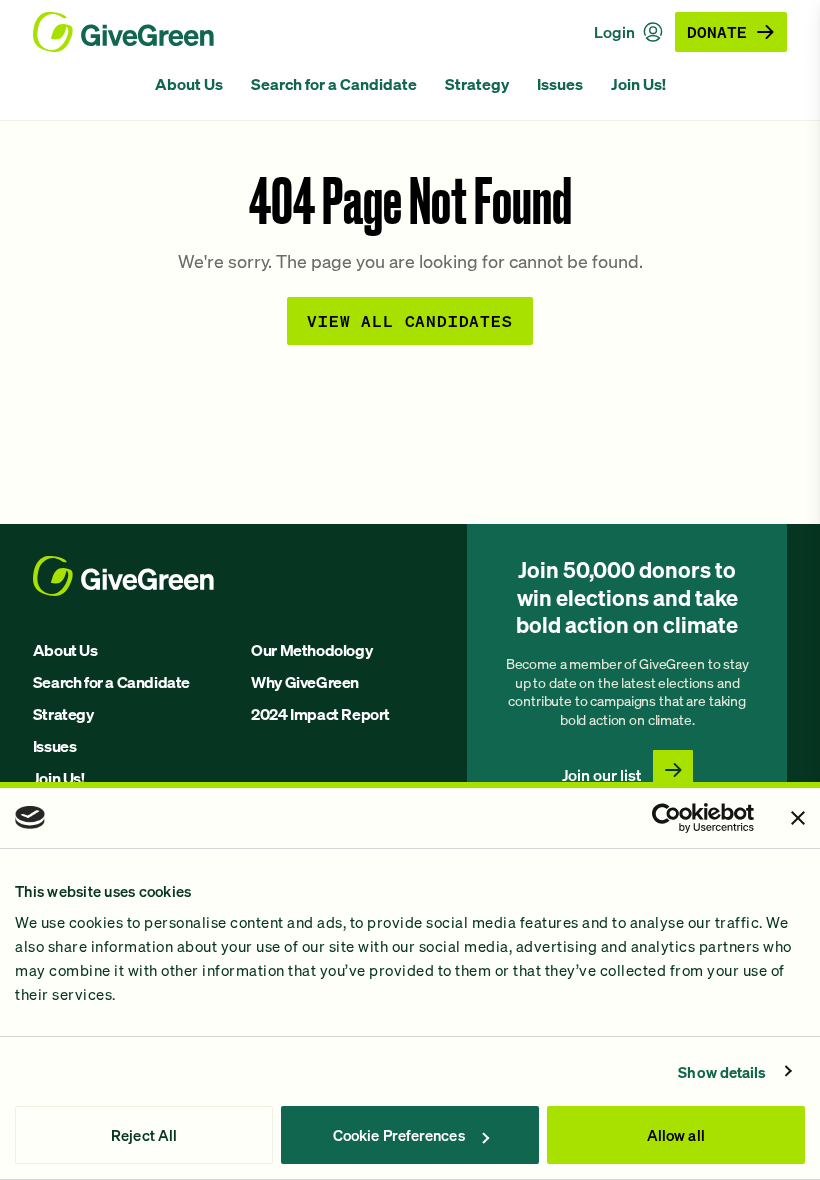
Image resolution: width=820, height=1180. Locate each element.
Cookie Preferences (399, 1135)
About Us (189, 84)
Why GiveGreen (305, 682)
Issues (560, 84)
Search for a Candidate (334, 84)
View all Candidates (409, 320)
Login (614, 32)
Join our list (601, 775)
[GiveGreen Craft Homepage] (123, 32)
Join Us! (638, 84)
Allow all (676, 1135)
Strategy (477, 84)
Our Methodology (311, 650)
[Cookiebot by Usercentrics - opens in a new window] (666, 818)
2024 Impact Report (320, 714)
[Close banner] (798, 818)
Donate (717, 31)
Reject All (144, 1135)
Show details (722, 1072)
